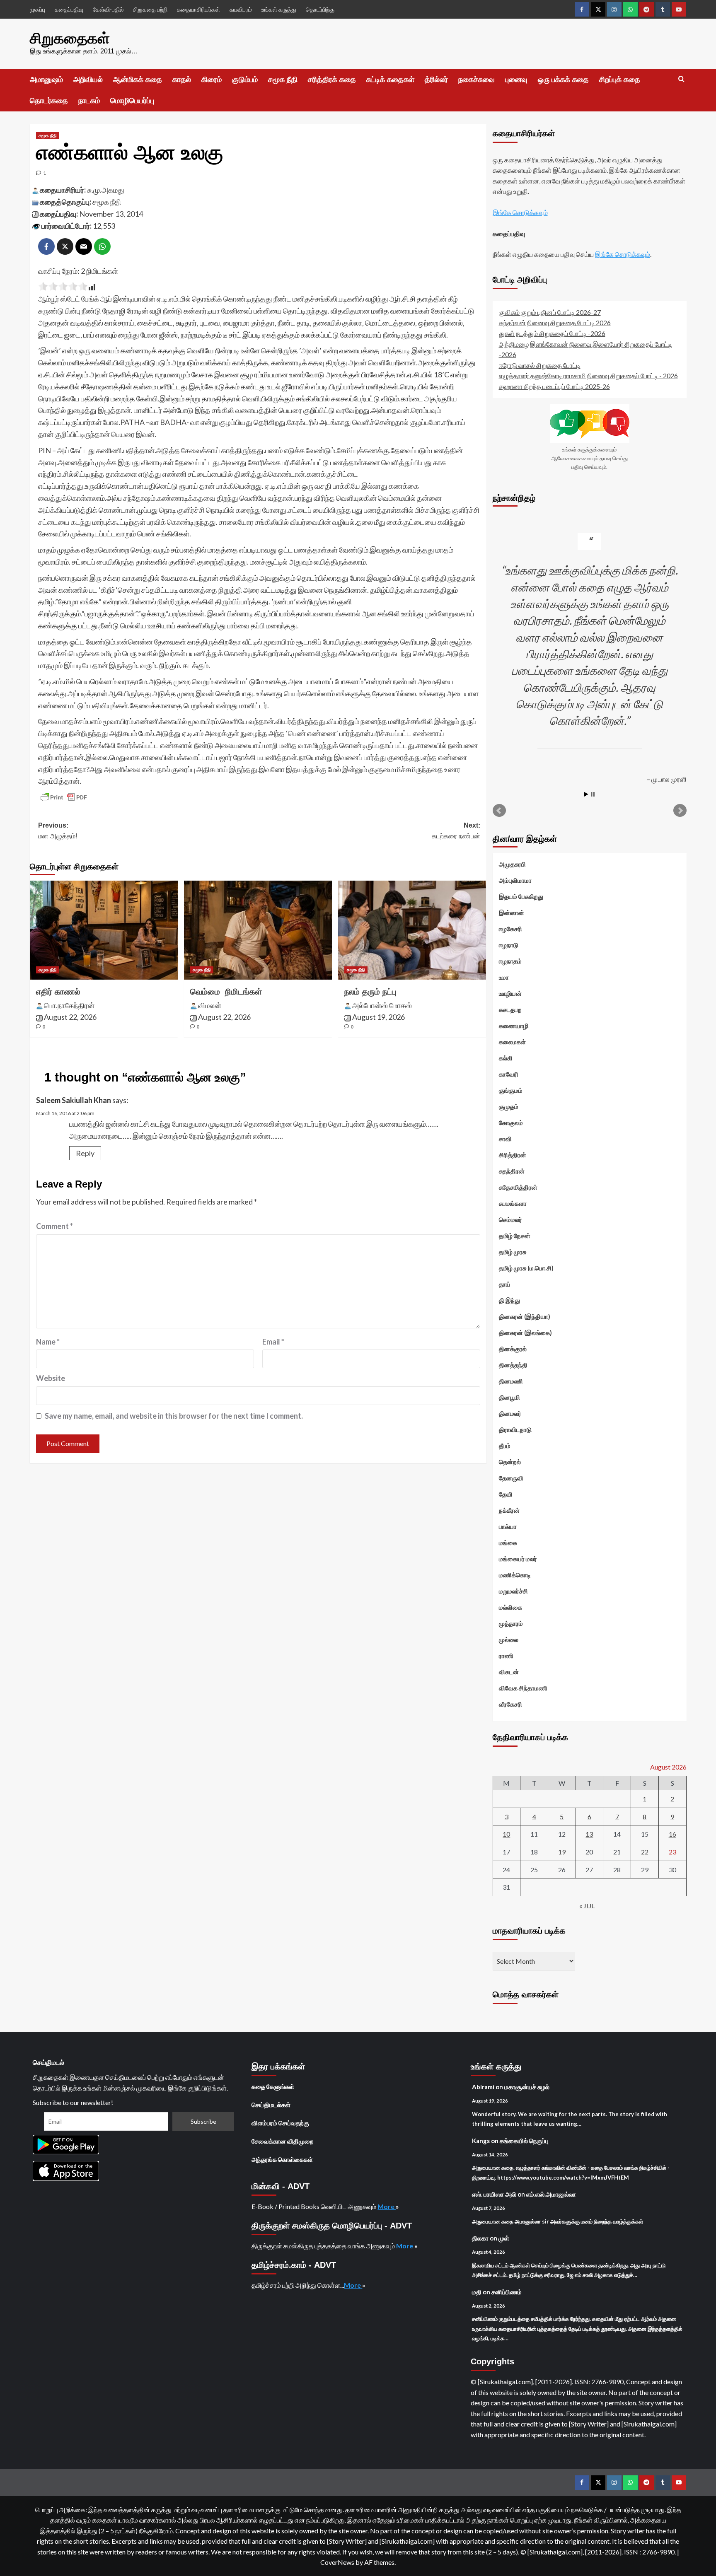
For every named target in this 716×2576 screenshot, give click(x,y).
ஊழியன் (510, 993)
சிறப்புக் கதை (620, 80)
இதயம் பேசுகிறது (521, 896)
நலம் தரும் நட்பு (370, 992)
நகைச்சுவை (477, 80)
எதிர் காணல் (58, 992)
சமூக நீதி (283, 80)
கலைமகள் (512, 1042)
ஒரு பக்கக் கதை (563, 80)
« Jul (587, 1906)
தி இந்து (509, 1300)
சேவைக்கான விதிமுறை (283, 2141)
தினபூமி (509, 1397)
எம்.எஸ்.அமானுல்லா (551, 2194)
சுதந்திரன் (512, 1171)
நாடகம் (89, 101)
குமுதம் (509, 1106)
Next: (456, 831)
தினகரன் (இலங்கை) (525, 1333)
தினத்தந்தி (513, 1365)
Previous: (58, 831)
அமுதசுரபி (512, 864)
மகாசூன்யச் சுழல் (527, 2087)
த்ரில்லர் (436, 80)
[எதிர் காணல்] (104, 930)
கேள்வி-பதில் (108, 9)
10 (506, 1834)
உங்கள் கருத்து (279, 9)
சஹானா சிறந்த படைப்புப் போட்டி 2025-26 (554, 386)
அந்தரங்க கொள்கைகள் (282, 2159)
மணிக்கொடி (515, 1575)
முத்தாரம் (511, 1623)
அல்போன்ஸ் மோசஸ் (382, 1005)
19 (562, 1852)
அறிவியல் (88, 80)
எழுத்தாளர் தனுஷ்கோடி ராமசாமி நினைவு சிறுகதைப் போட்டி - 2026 (588, 375)
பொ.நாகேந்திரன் (69, 1005)
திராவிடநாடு (515, 1429)
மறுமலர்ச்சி (513, 1591)
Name (48, 1342)
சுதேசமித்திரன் (518, 1187)
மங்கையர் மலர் (518, 1559)
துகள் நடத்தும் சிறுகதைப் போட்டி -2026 (552, 333)
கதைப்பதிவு (69, 9)
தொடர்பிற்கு (320, 9)
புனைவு (516, 80)
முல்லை (509, 1639)
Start (586, 794)
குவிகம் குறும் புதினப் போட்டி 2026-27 (550, 312)
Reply (85, 1153)
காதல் (182, 80)
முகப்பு (37, 9)
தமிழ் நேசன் (515, 1236)
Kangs (481, 2141)
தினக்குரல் (513, 1349)
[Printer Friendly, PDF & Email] (64, 797)
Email (273, 1342)
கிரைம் (212, 80)
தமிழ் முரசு (513, 1252)
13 (589, 1834)
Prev (499, 811)
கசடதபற (510, 1009)
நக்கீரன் (509, 1510)
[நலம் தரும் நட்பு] (412, 930)
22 (645, 1852)
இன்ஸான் (512, 913)
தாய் (505, 1284)
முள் (504, 2238)
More (387, 2206)
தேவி (506, 1494)
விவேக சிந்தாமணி (523, 1688)
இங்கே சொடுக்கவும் (520, 212)
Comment (54, 1226)
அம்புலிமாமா (515, 880)
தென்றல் (510, 1462)
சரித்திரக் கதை (332, 80)
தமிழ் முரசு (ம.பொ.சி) (526, 1268)
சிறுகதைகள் (70, 38)
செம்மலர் (510, 1219)
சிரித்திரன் (513, 1155)
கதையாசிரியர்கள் (198, 9)
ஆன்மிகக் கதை (138, 80)
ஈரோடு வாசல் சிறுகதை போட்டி (540, 365)
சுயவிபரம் (241, 9)
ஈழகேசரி (510, 929)
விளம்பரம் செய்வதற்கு (280, 2123)
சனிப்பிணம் (507, 2292)
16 (672, 1834)
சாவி (505, 1139)
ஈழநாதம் (510, 961)
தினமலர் (510, 1413)
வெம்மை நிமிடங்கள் (226, 992)
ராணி (506, 1656)
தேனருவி (511, 1478)
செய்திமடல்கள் (271, 2105)
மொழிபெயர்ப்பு (132, 101)
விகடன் (509, 1672)
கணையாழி (514, 1026)
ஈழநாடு (509, 945)
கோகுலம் (511, 1123)
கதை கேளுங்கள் (273, 2086)
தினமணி (511, 1381)
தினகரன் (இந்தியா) (525, 1316)
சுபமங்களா (513, 1203)
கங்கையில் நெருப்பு (524, 2141)
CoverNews (337, 2562)
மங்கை (508, 1543)
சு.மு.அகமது (106, 190)
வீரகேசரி (510, 1704)
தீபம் (505, 1446)
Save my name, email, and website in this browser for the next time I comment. (174, 1416)
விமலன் (210, 1005)
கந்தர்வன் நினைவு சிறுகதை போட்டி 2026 (555, 322)
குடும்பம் (245, 80)
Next (680, 811)
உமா (504, 977)
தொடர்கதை (49, 101)
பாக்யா (508, 1526)
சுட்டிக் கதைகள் (390, 80)
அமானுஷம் (46, 80)
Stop (593, 794)
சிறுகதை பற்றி (150, 9)
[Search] (681, 79)
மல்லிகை (510, 1607)
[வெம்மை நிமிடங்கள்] (258, 930)
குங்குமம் (511, 1090)
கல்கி (506, 1058)
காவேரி (509, 1074)
